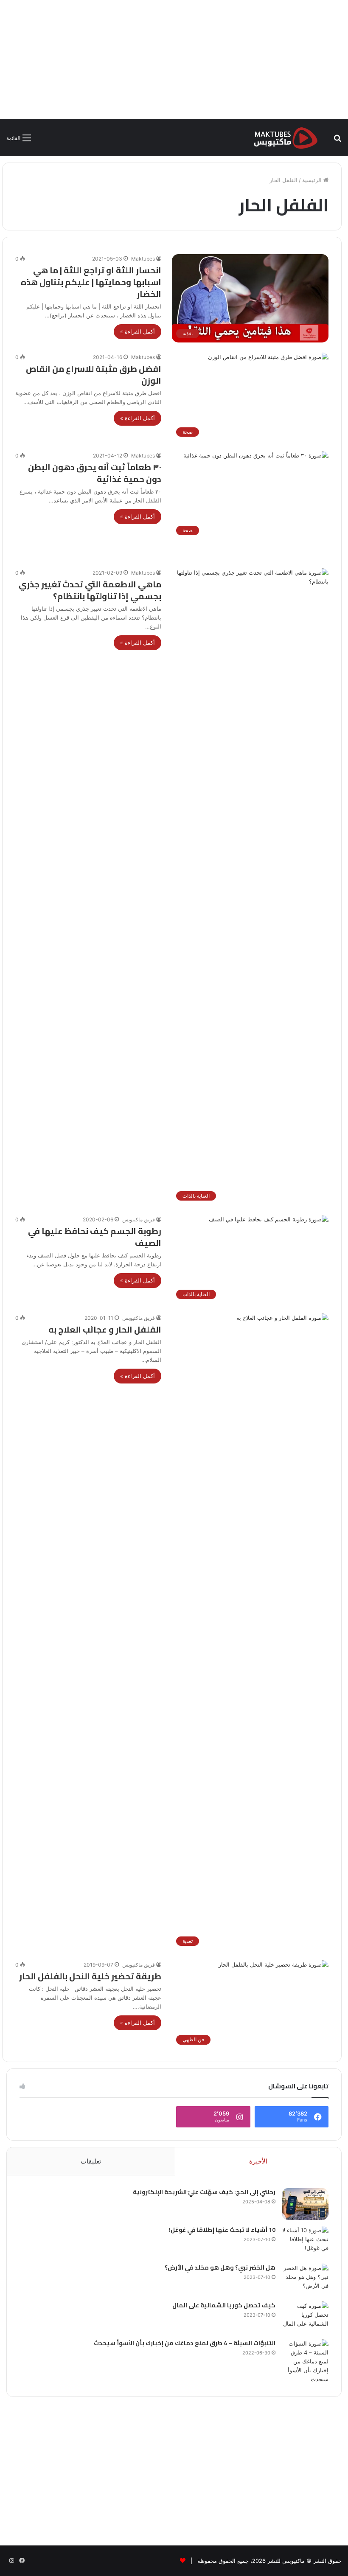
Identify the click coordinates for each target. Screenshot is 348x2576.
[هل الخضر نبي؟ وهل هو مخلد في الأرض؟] (305, 2280)
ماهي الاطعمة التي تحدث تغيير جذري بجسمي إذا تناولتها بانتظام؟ (90, 590)
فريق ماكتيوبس (139, 1219)
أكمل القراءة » (138, 331)
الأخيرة (258, 2161)
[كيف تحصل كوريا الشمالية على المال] (305, 2317)
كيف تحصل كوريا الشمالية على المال (224, 2305)
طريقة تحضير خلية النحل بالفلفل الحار (90, 1976)
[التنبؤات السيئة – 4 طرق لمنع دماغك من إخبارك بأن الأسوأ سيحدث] (305, 2361)
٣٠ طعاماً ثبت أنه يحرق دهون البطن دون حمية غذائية (95, 473)
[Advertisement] (174, 59)
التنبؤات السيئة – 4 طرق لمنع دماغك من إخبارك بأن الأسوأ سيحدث (185, 2343)
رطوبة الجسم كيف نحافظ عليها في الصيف (95, 1237)
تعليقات (91, 2161)
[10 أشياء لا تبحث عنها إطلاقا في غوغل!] (305, 2242)
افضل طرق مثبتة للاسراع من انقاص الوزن (94, 375)
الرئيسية (313, 180)
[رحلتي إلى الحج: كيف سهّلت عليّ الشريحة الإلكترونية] (305, 2204)
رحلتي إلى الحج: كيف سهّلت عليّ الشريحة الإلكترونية (204, 2192)
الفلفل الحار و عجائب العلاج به (105, 1329)
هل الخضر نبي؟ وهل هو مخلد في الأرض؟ (220, 2267)
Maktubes (143, 259)
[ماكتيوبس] (286, 137)
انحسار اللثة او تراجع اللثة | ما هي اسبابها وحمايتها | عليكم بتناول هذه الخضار (91, 282)
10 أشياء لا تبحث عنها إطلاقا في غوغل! (222, 2230)
